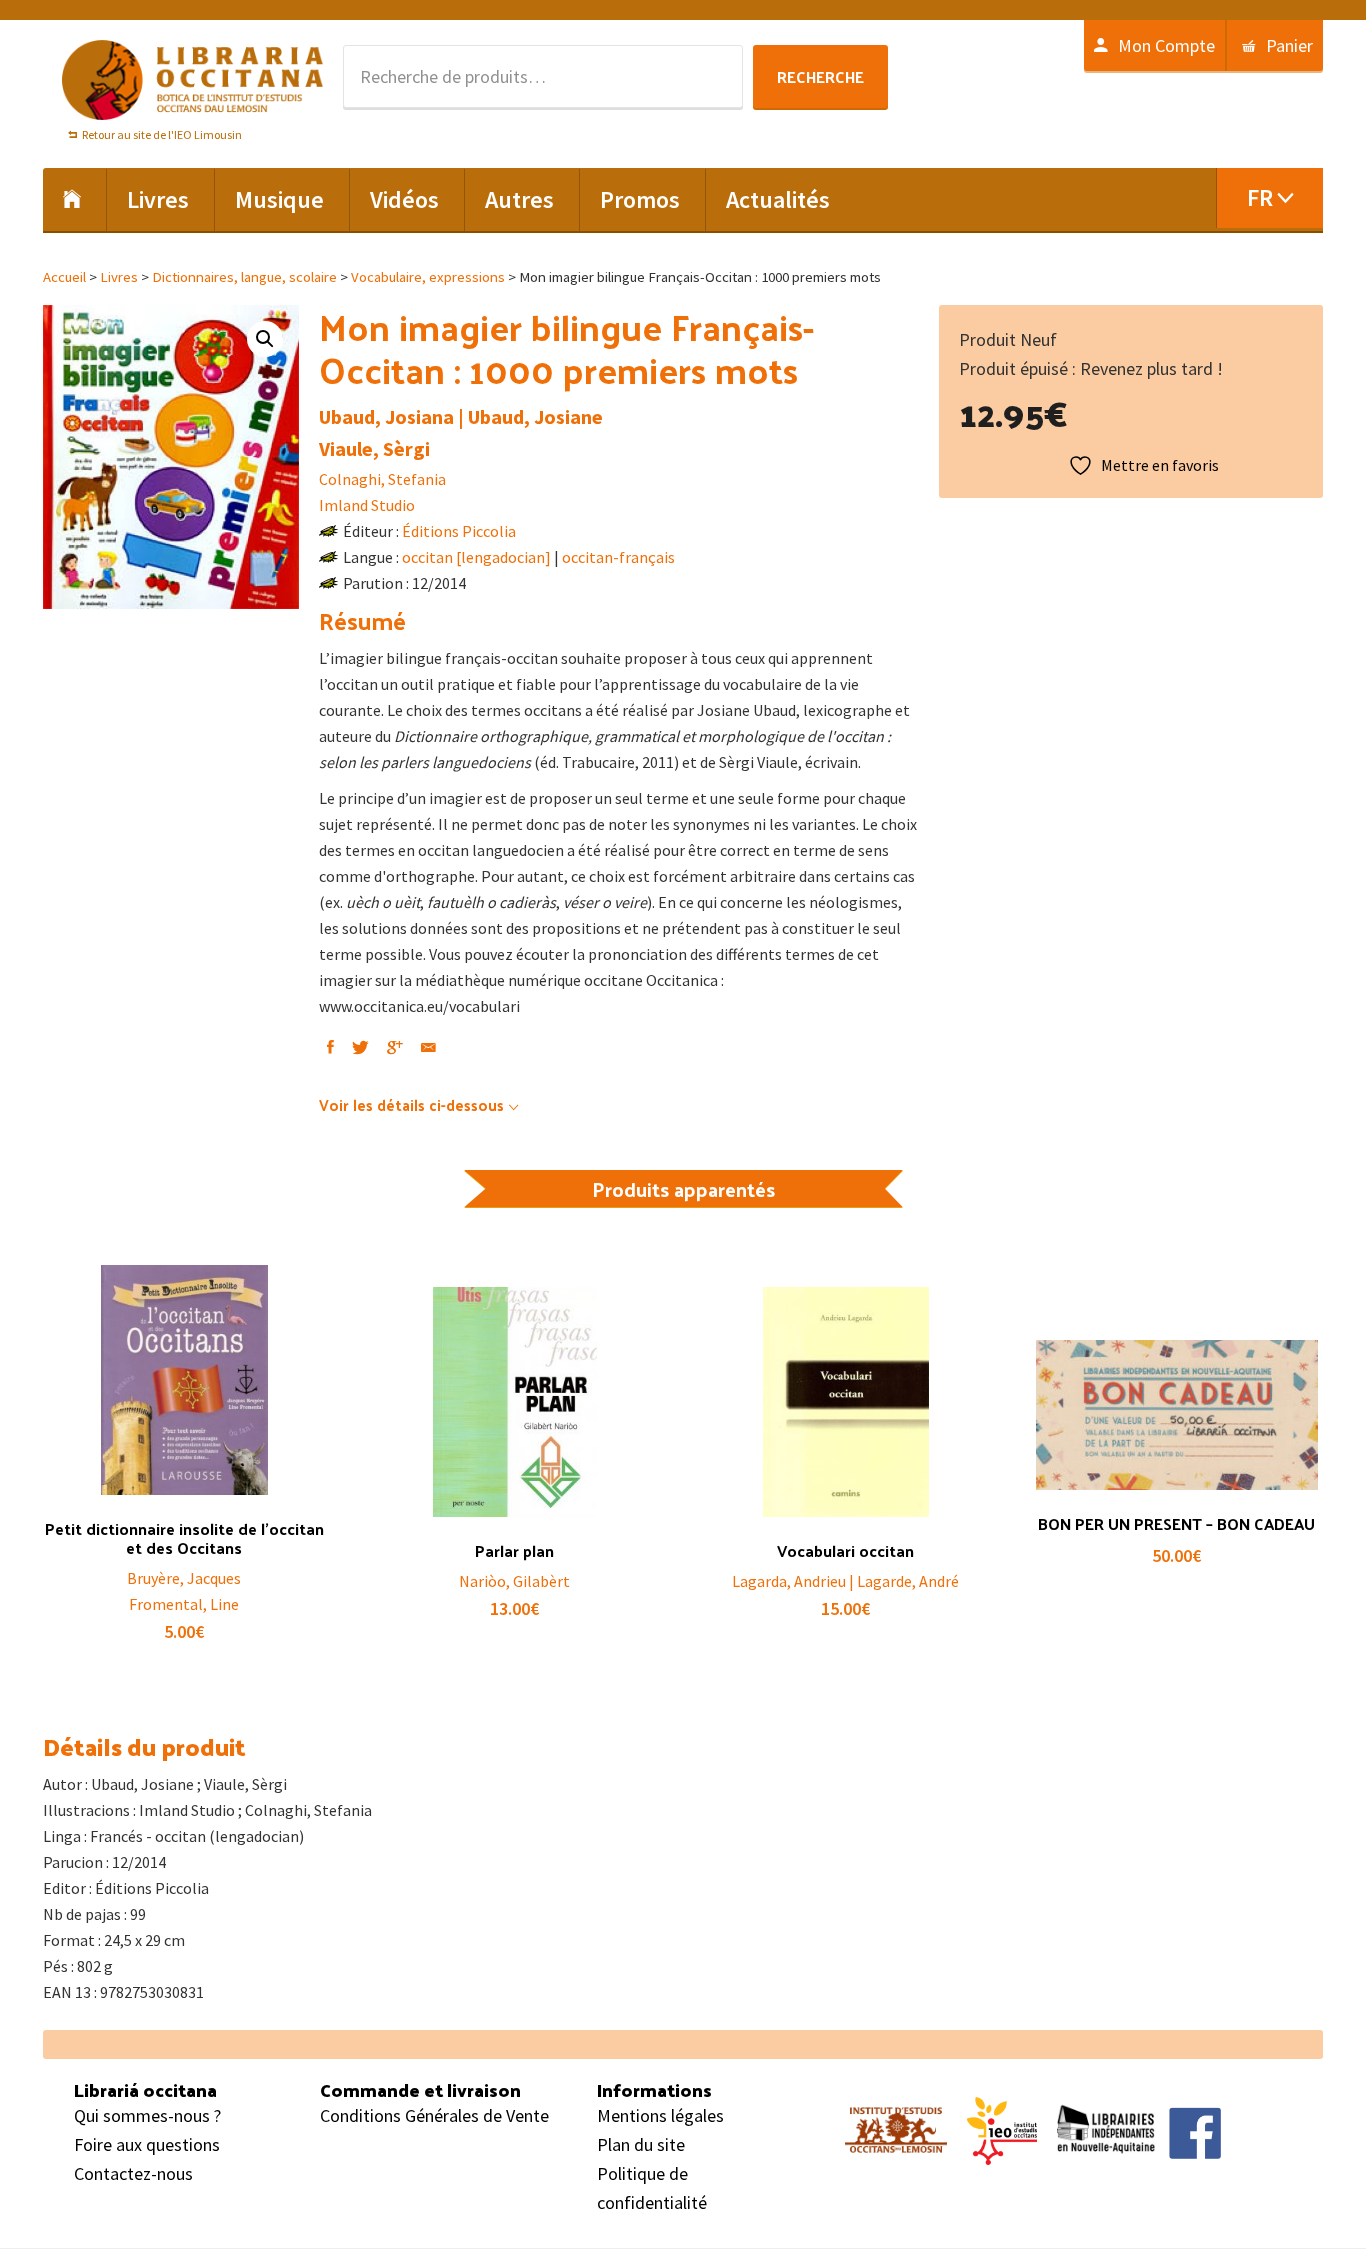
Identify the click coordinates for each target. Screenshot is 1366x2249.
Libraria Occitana (193, 80)
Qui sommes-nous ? (147, 2115)
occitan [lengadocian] (476, 557)
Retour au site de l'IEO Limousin (162, 134)
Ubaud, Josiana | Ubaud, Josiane (461, 416)
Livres (119, 277)
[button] (265, 339)
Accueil (64, 277)
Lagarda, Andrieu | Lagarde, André (845, 1581)
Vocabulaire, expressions (428, 277)
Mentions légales (660, 2115)
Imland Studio (367, 505)
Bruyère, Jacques (184, 1578)
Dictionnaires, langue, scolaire (244, 277)
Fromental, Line (184, 1604)
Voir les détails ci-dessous (411, 1104)
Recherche (820, 76)
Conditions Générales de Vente (434, 2115)
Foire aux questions (147, 2144)
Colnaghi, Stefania (382, 479)
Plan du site (641, 2144)
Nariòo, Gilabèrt (514, 1581)
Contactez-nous (133, 2173)
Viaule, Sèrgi (374, 448)
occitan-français (618, 557)
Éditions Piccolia (459, 531)
